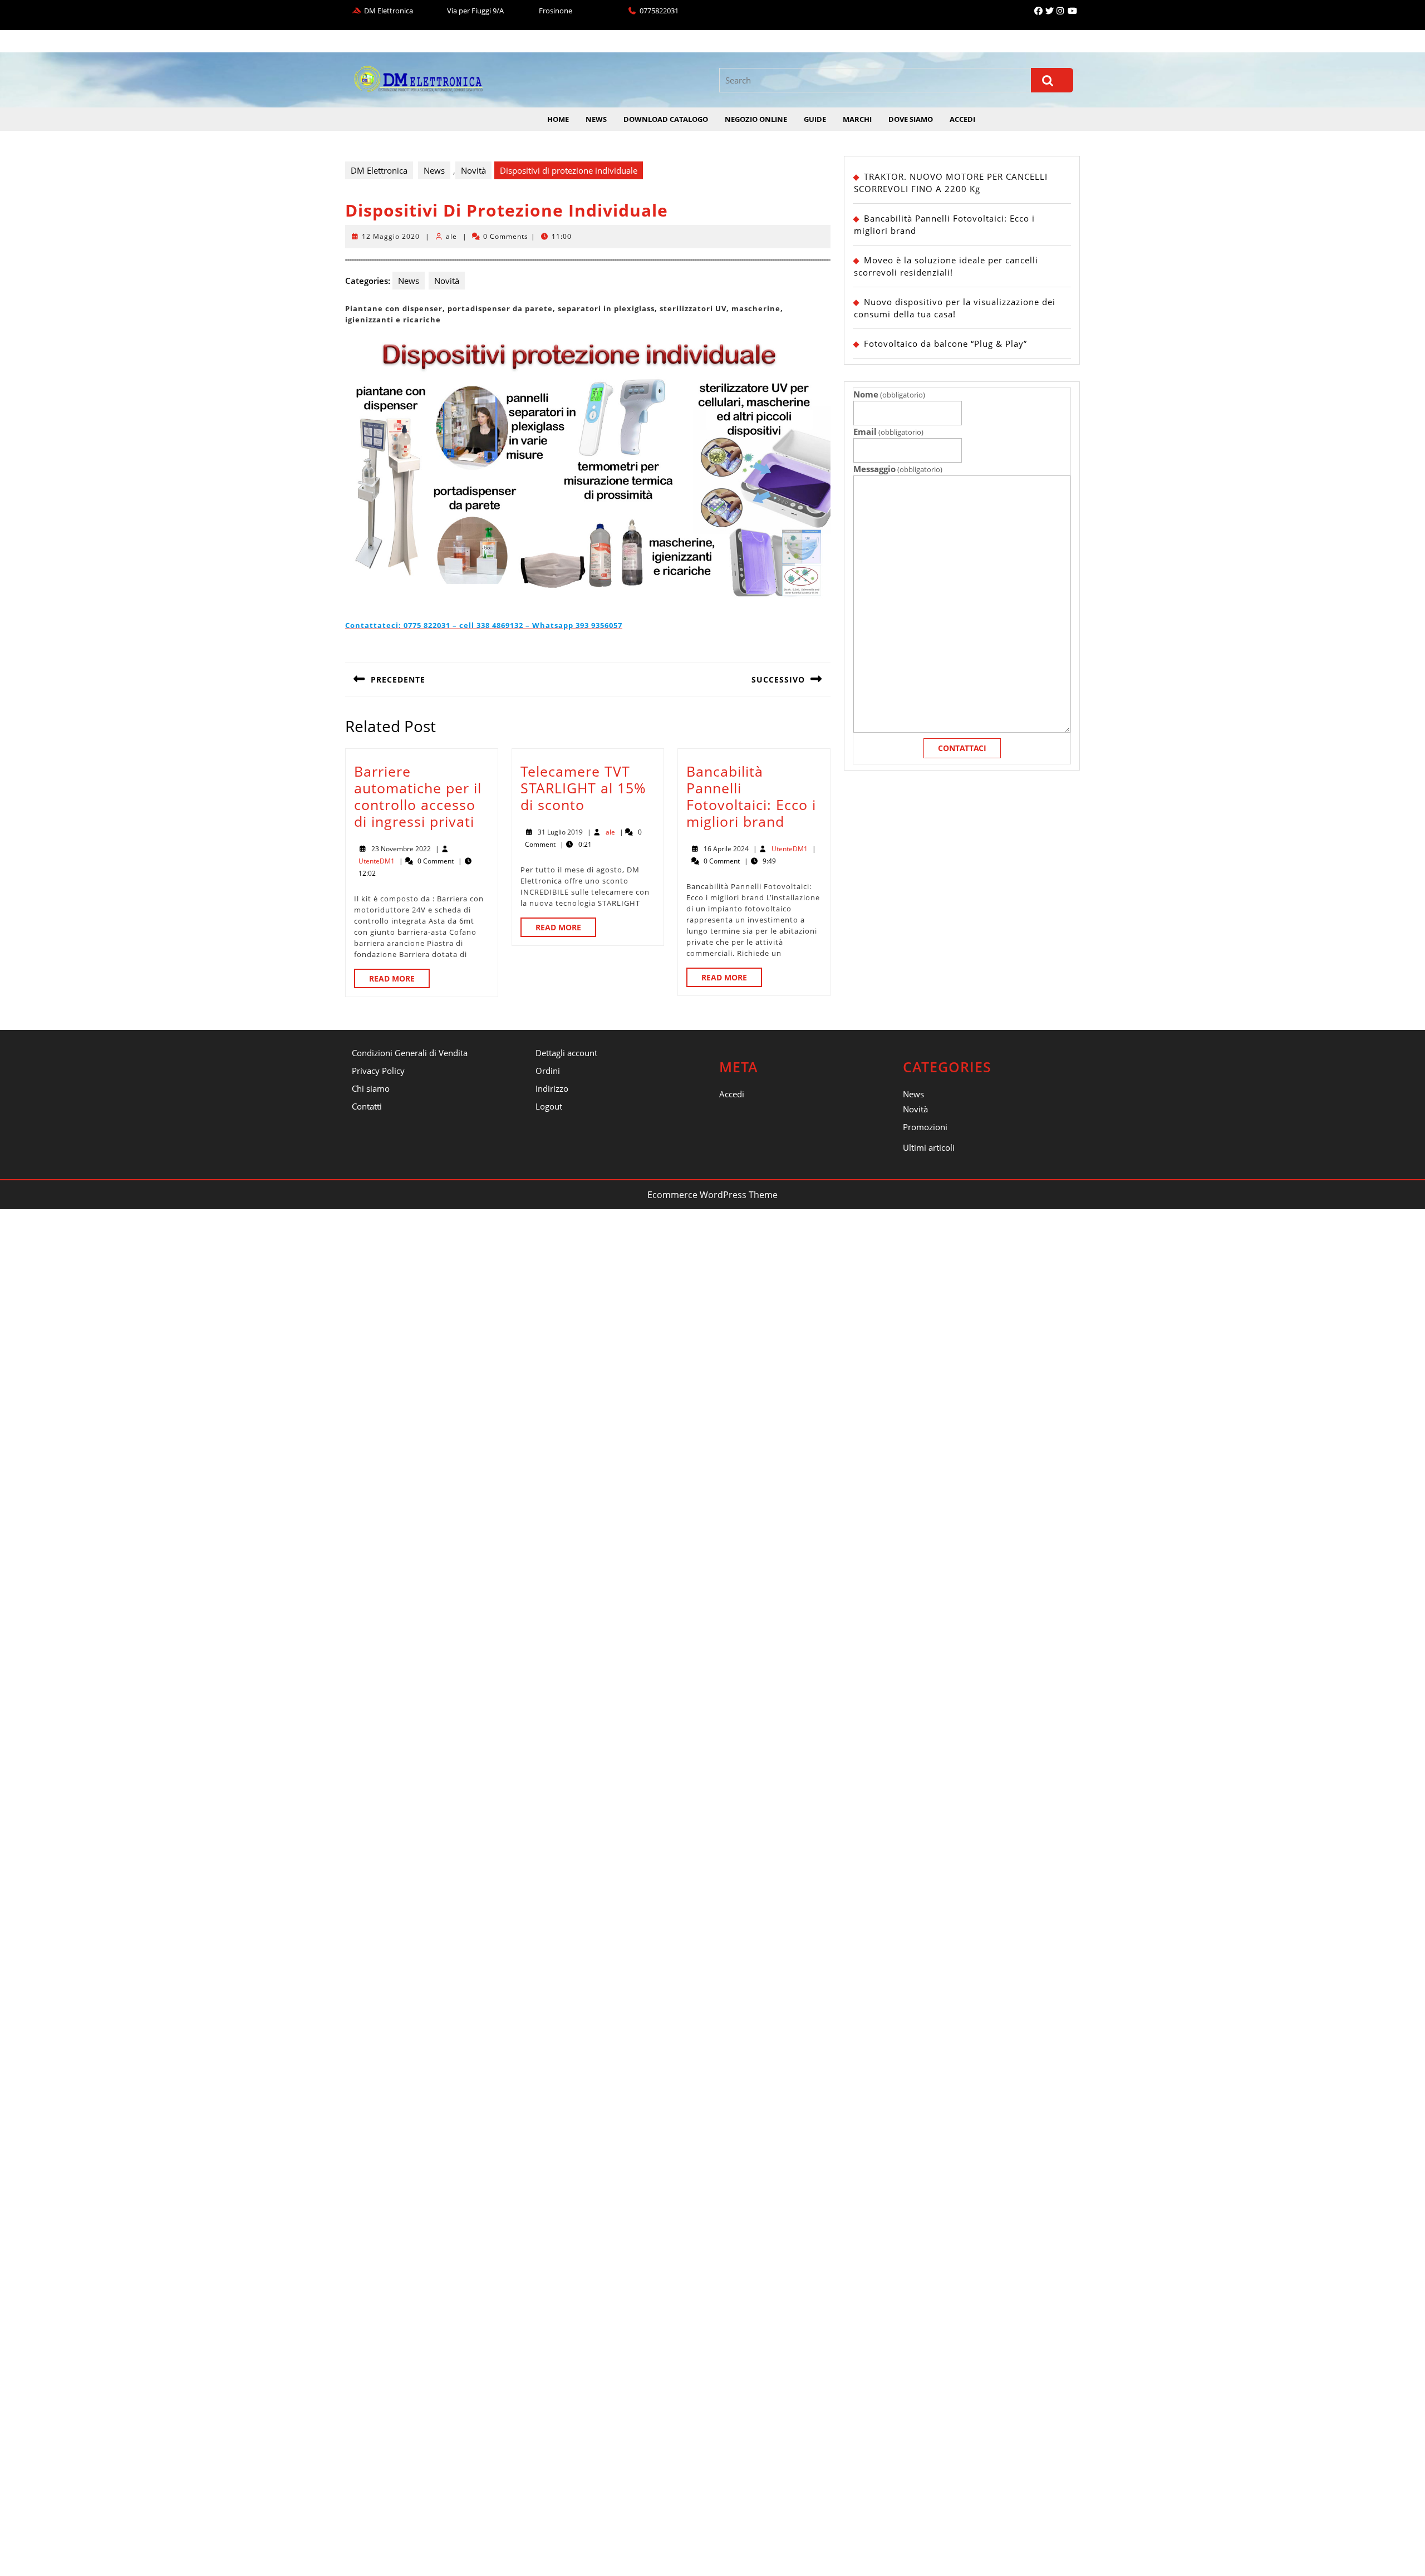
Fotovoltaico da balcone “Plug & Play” (945, 344)
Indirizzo (552, 1088)
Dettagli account (566, 1053)
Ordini (548, 1071)
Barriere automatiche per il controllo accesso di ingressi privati (418, 796)
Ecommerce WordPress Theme (712, 1195)
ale (451, 236)
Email (888, 431)
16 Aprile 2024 (726, 849)
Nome (889, 394)
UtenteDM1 (377, 861)
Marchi (857, 119)
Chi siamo (371, 1088)
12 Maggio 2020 (391, 236)
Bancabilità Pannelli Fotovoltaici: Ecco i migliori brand (751, 796)
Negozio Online (756, 119)
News (596, 119)
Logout (549, 1106)
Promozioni (925, 1127)
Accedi (962, 119)
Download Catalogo (666, 119)
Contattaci (962, 748)
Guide (815, 119)
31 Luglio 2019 (560, 832)
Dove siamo (911, 119)
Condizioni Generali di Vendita (410, 1053)
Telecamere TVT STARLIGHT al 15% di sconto (583, 788)
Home (558, 119)
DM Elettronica (379, 170)
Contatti (367, 1106)
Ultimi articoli (929, 1147)
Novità (473, 170)
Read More (399, 980)
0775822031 (659, 11)
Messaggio (898, 469)
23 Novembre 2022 (401, 849)
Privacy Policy (378, 1071)
